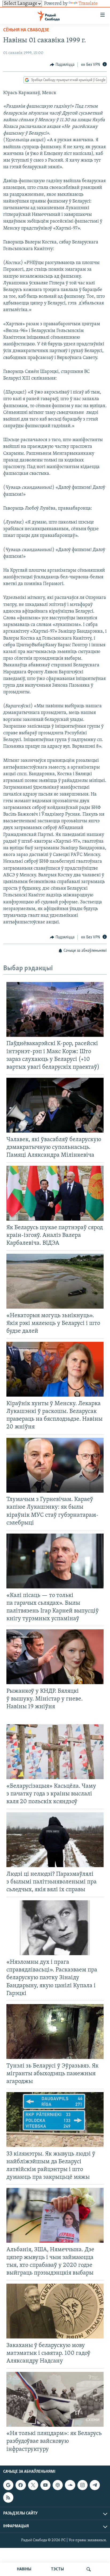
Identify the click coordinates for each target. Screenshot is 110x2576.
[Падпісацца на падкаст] (58, 2485)
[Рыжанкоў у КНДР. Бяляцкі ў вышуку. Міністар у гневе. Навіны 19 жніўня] (55, 1657)
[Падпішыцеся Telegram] (95, 2485)
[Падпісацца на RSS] (8, 2497)
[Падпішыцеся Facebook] (21, 2485)
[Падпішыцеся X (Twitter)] (33, 2485)
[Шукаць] (89, 2569)
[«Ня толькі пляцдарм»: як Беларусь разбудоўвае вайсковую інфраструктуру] (55, 2399)
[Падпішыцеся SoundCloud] (70, 2485)
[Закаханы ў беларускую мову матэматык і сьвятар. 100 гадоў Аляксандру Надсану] (55, 2311)
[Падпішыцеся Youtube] (45, 2485)
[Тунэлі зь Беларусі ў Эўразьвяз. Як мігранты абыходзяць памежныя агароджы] (55, 2032)
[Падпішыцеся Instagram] (82, 2485)
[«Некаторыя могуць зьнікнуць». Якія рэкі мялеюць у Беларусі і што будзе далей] (55, 1281)
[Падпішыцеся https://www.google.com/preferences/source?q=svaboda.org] (8, 2485)
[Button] (62, 65)
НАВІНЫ (24, 2569)
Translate (88, 4)
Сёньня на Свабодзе (26, 30)
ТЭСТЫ (57, 2569)
